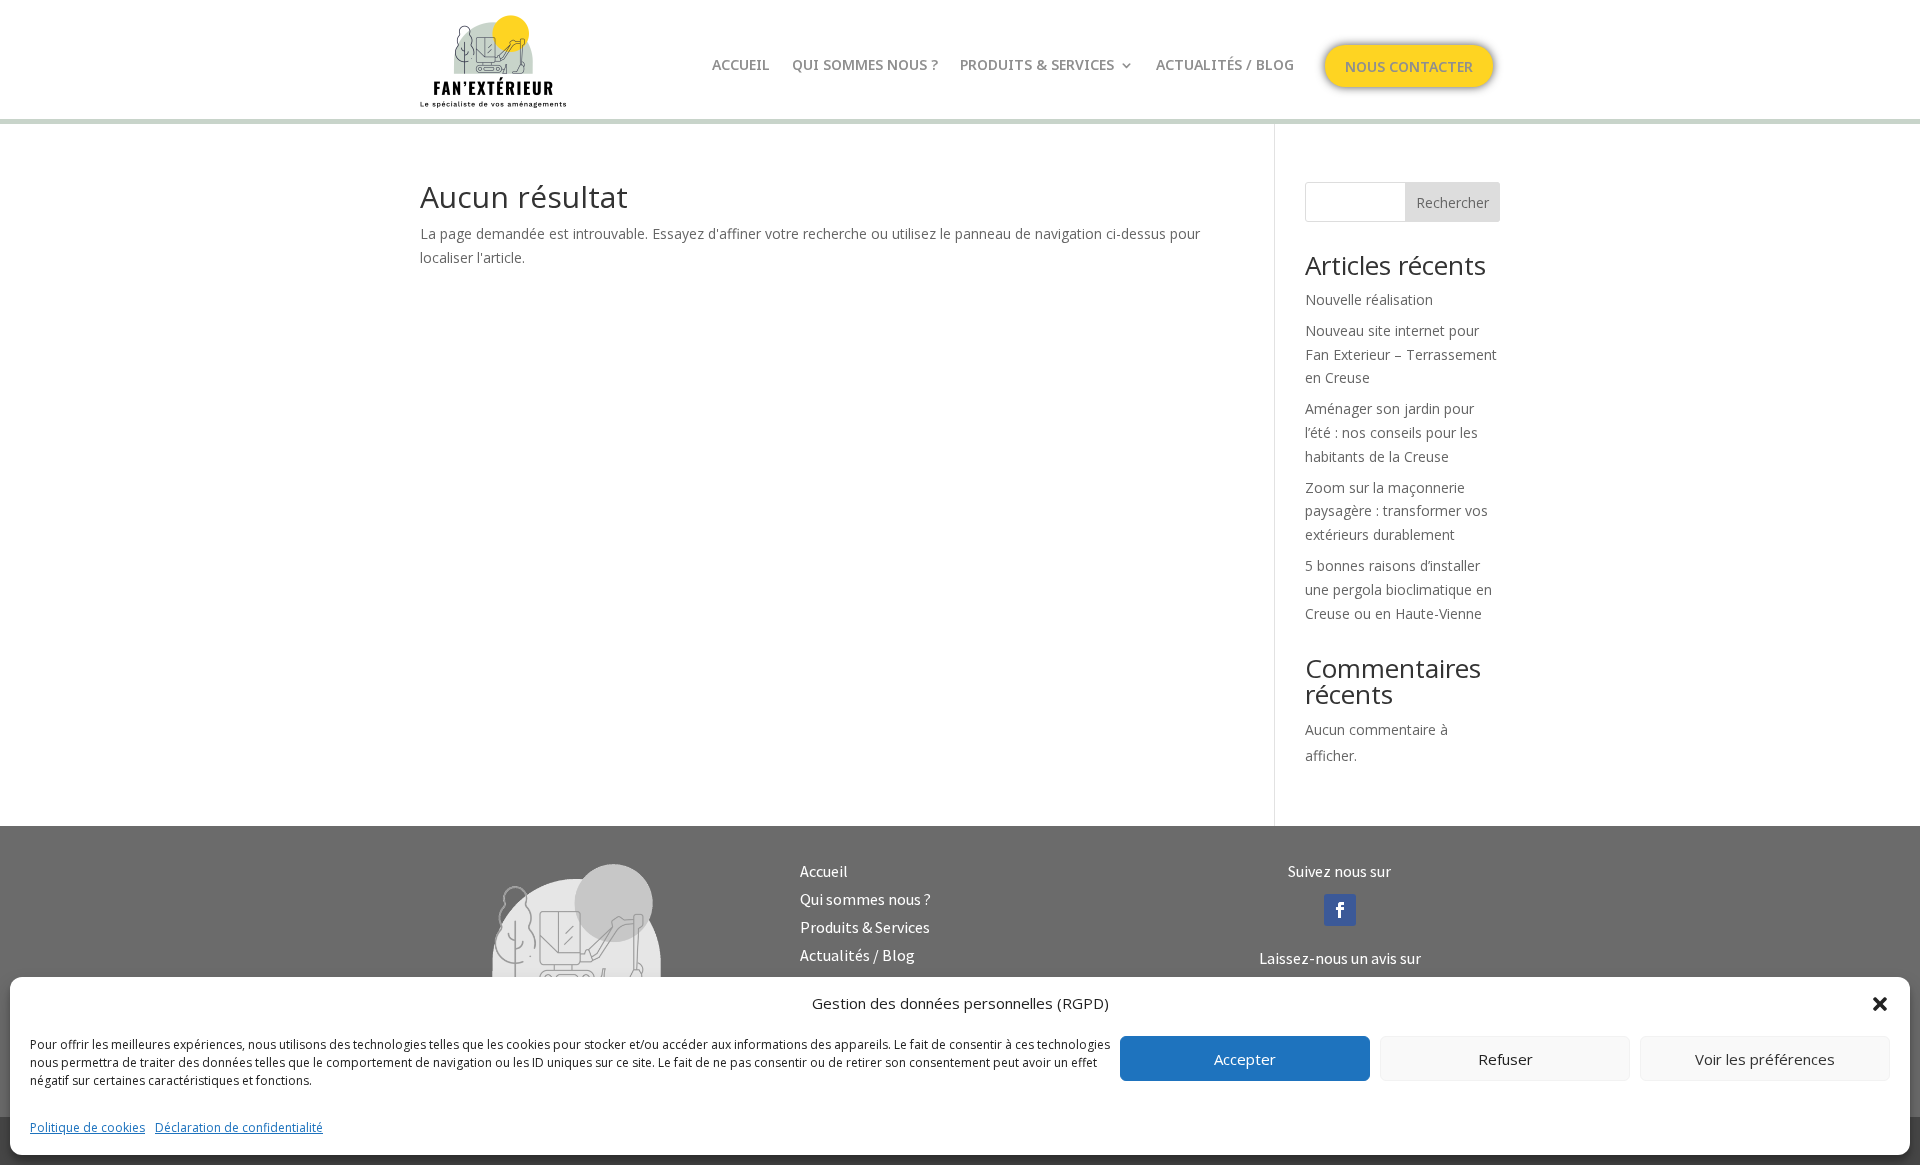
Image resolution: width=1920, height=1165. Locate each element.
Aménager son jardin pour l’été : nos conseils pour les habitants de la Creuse (1391, 432)
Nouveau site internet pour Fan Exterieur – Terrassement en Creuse (1401, 354)
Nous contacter (1409, 68)
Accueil (741, 66)
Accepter (1245, 1059)
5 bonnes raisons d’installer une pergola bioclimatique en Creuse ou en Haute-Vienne (1398, 589)
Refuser (1505, 1059)
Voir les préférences (1765, 1059)
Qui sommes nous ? (865, 66)
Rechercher (1452, 202)
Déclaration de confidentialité (239, 1127)
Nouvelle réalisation (1369, 299)
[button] (1880, 1004)
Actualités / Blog (1225, 66)
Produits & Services (1037, 66)
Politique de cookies (87, 1127)
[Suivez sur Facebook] (1340, 910)
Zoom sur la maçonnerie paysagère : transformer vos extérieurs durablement (1396, 511)
